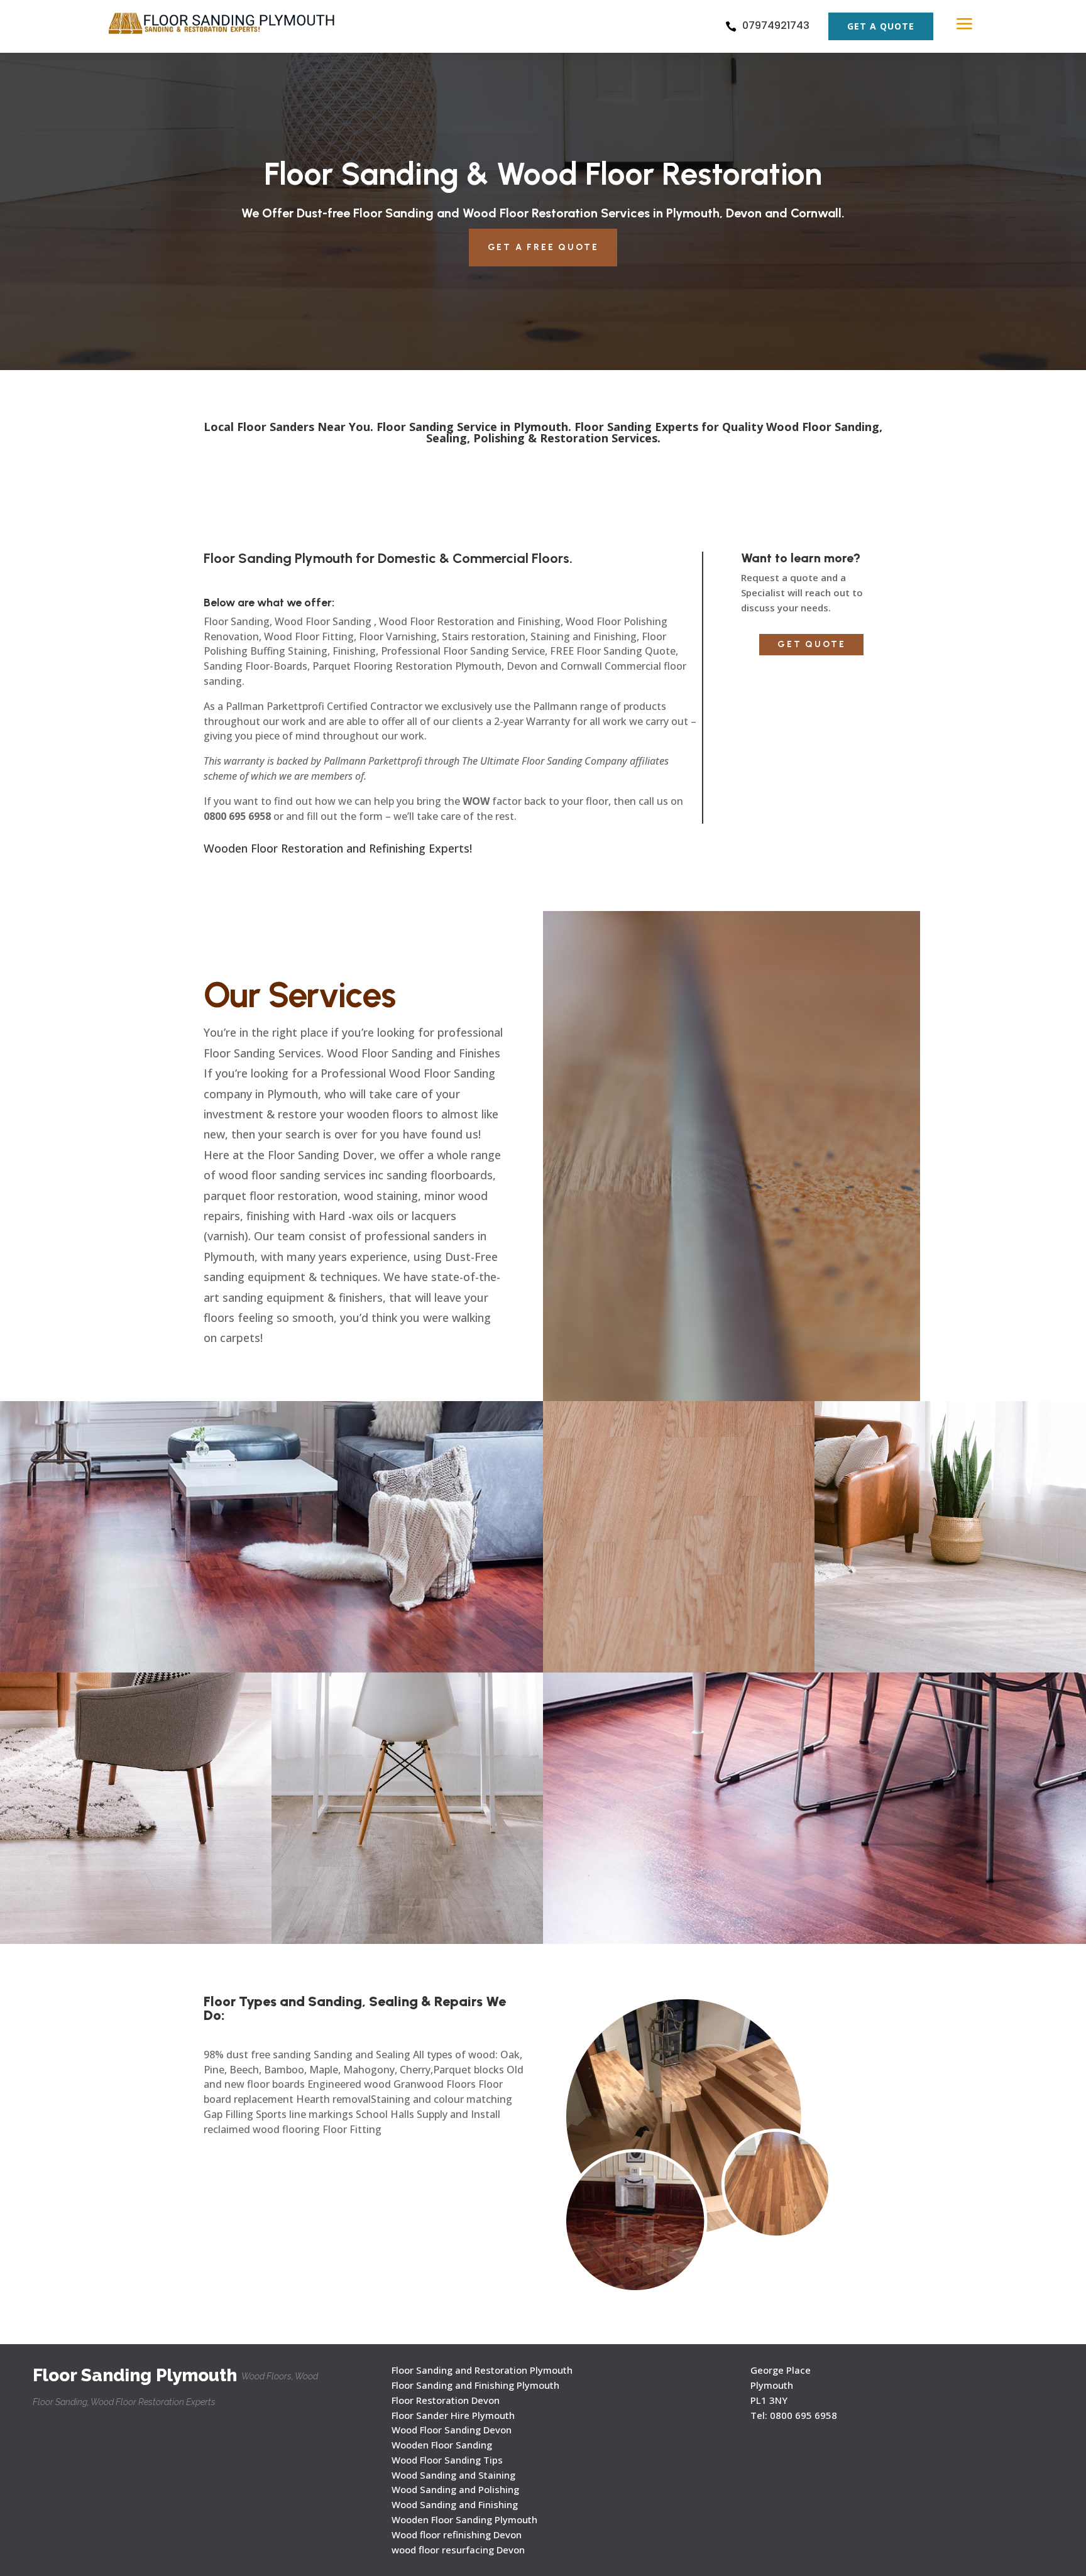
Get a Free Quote (543, 247)
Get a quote (881, 26)
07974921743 (776, 25)
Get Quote (811, 644)
